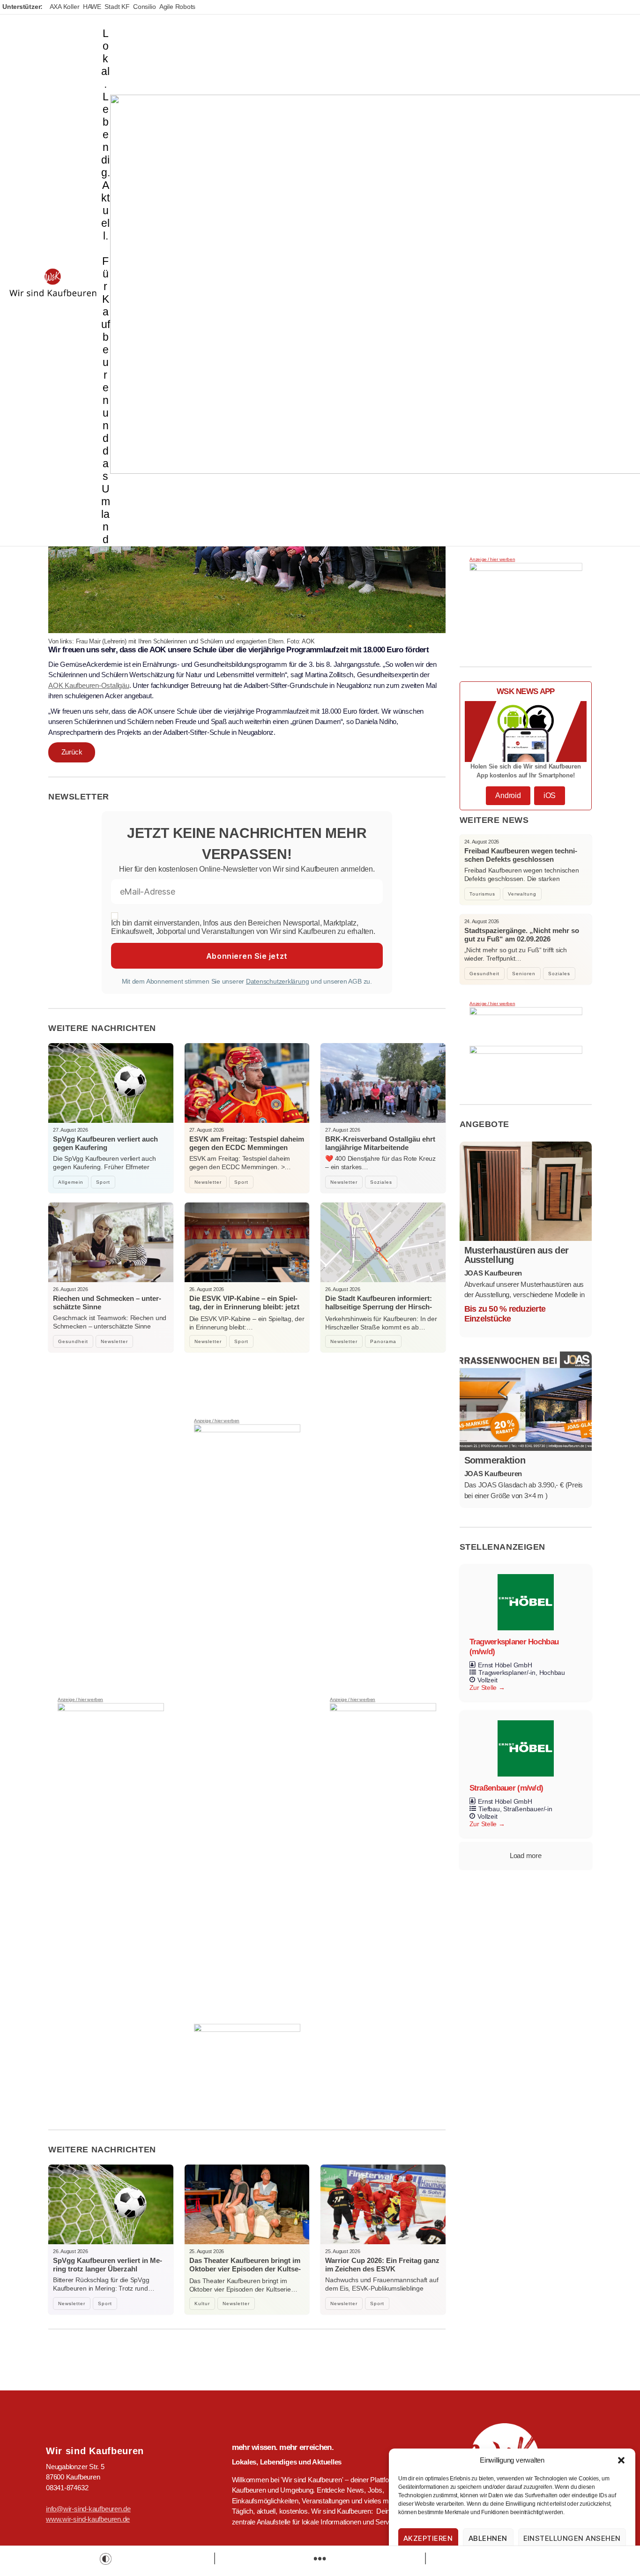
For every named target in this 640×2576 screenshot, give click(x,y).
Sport (103, 1182)
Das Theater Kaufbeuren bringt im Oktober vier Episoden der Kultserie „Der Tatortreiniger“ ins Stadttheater (245, 2273)
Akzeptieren (428, 2538)
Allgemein (71, 1182)
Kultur (202, 2303)
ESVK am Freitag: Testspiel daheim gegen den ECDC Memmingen (247, 1143)
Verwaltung (522, 894)
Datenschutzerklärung (278, 981)
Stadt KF (117, 7)
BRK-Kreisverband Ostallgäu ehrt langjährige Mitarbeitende (380, 1143)
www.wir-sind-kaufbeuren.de (88, 2519)
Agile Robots (177, 7)
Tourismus (482, 894)
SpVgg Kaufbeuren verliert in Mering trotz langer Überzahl (108, 2265)
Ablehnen (488, 2538)
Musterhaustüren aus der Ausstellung (517, 1255)
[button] (621, 2460)
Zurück (72, 752)
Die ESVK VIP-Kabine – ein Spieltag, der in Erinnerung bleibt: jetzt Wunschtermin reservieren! (244, 1307)
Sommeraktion (495, 1460)
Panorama (383, 1341)
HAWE (92, 7)
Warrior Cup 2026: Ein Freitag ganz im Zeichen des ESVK (382, 2265)
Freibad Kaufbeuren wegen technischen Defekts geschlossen (521, 855)
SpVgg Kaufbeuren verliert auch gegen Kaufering (105, 1143)
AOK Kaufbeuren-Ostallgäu (89, 685)
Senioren (524, 974)
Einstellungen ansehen (572, 2538)
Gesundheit (73, 1341)
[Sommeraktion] (526, 1401)
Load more (526, 1855)
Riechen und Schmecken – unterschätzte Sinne (107, 1303)
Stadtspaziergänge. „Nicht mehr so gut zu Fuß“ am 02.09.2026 (522, 935)
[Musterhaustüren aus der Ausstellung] (526, 1191)
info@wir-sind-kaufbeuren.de (88, 2509)
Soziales (381, 1182)
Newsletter (208, 1182)
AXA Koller (65, 7)
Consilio (144, 7)
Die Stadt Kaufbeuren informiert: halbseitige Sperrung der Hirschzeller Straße (379, 1307)
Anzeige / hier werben (80, 1700)
